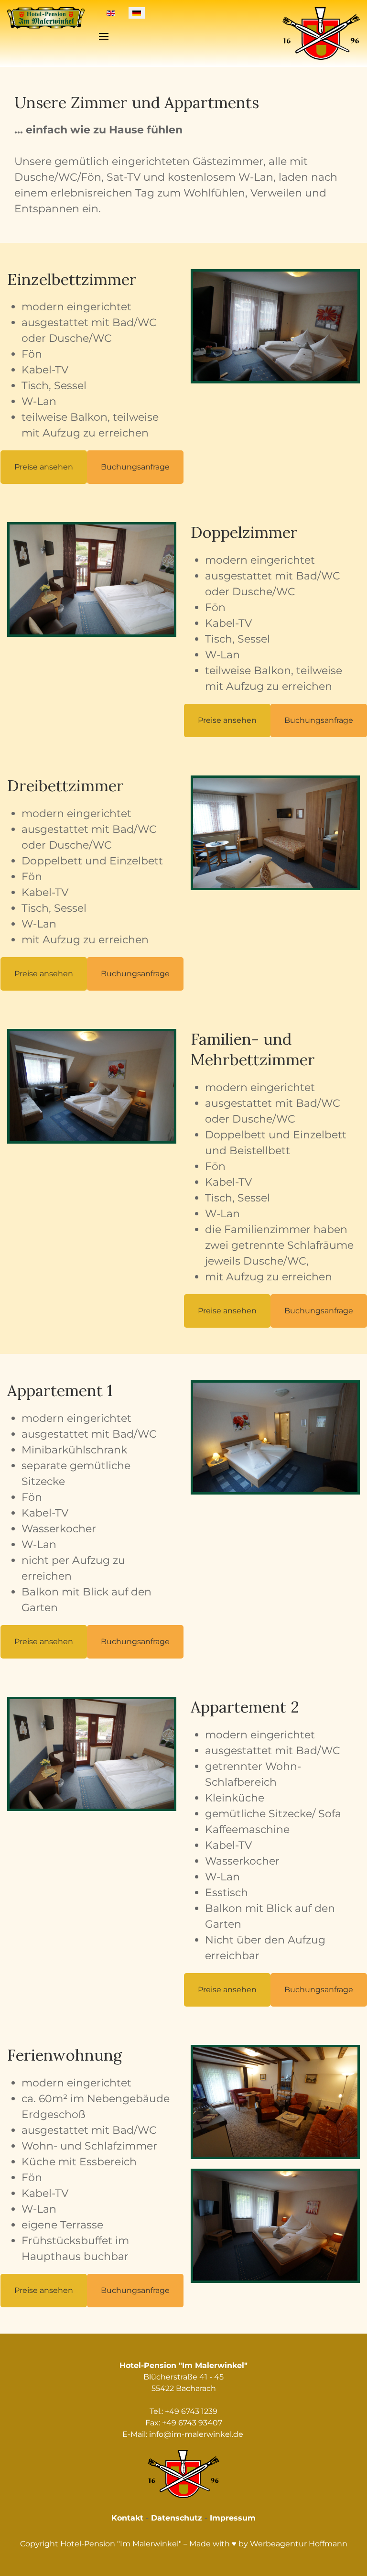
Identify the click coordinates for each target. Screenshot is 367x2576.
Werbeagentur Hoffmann (299, 2544)
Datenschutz (177, 2518)
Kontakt (127, 2518)
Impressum (233, 2518)
